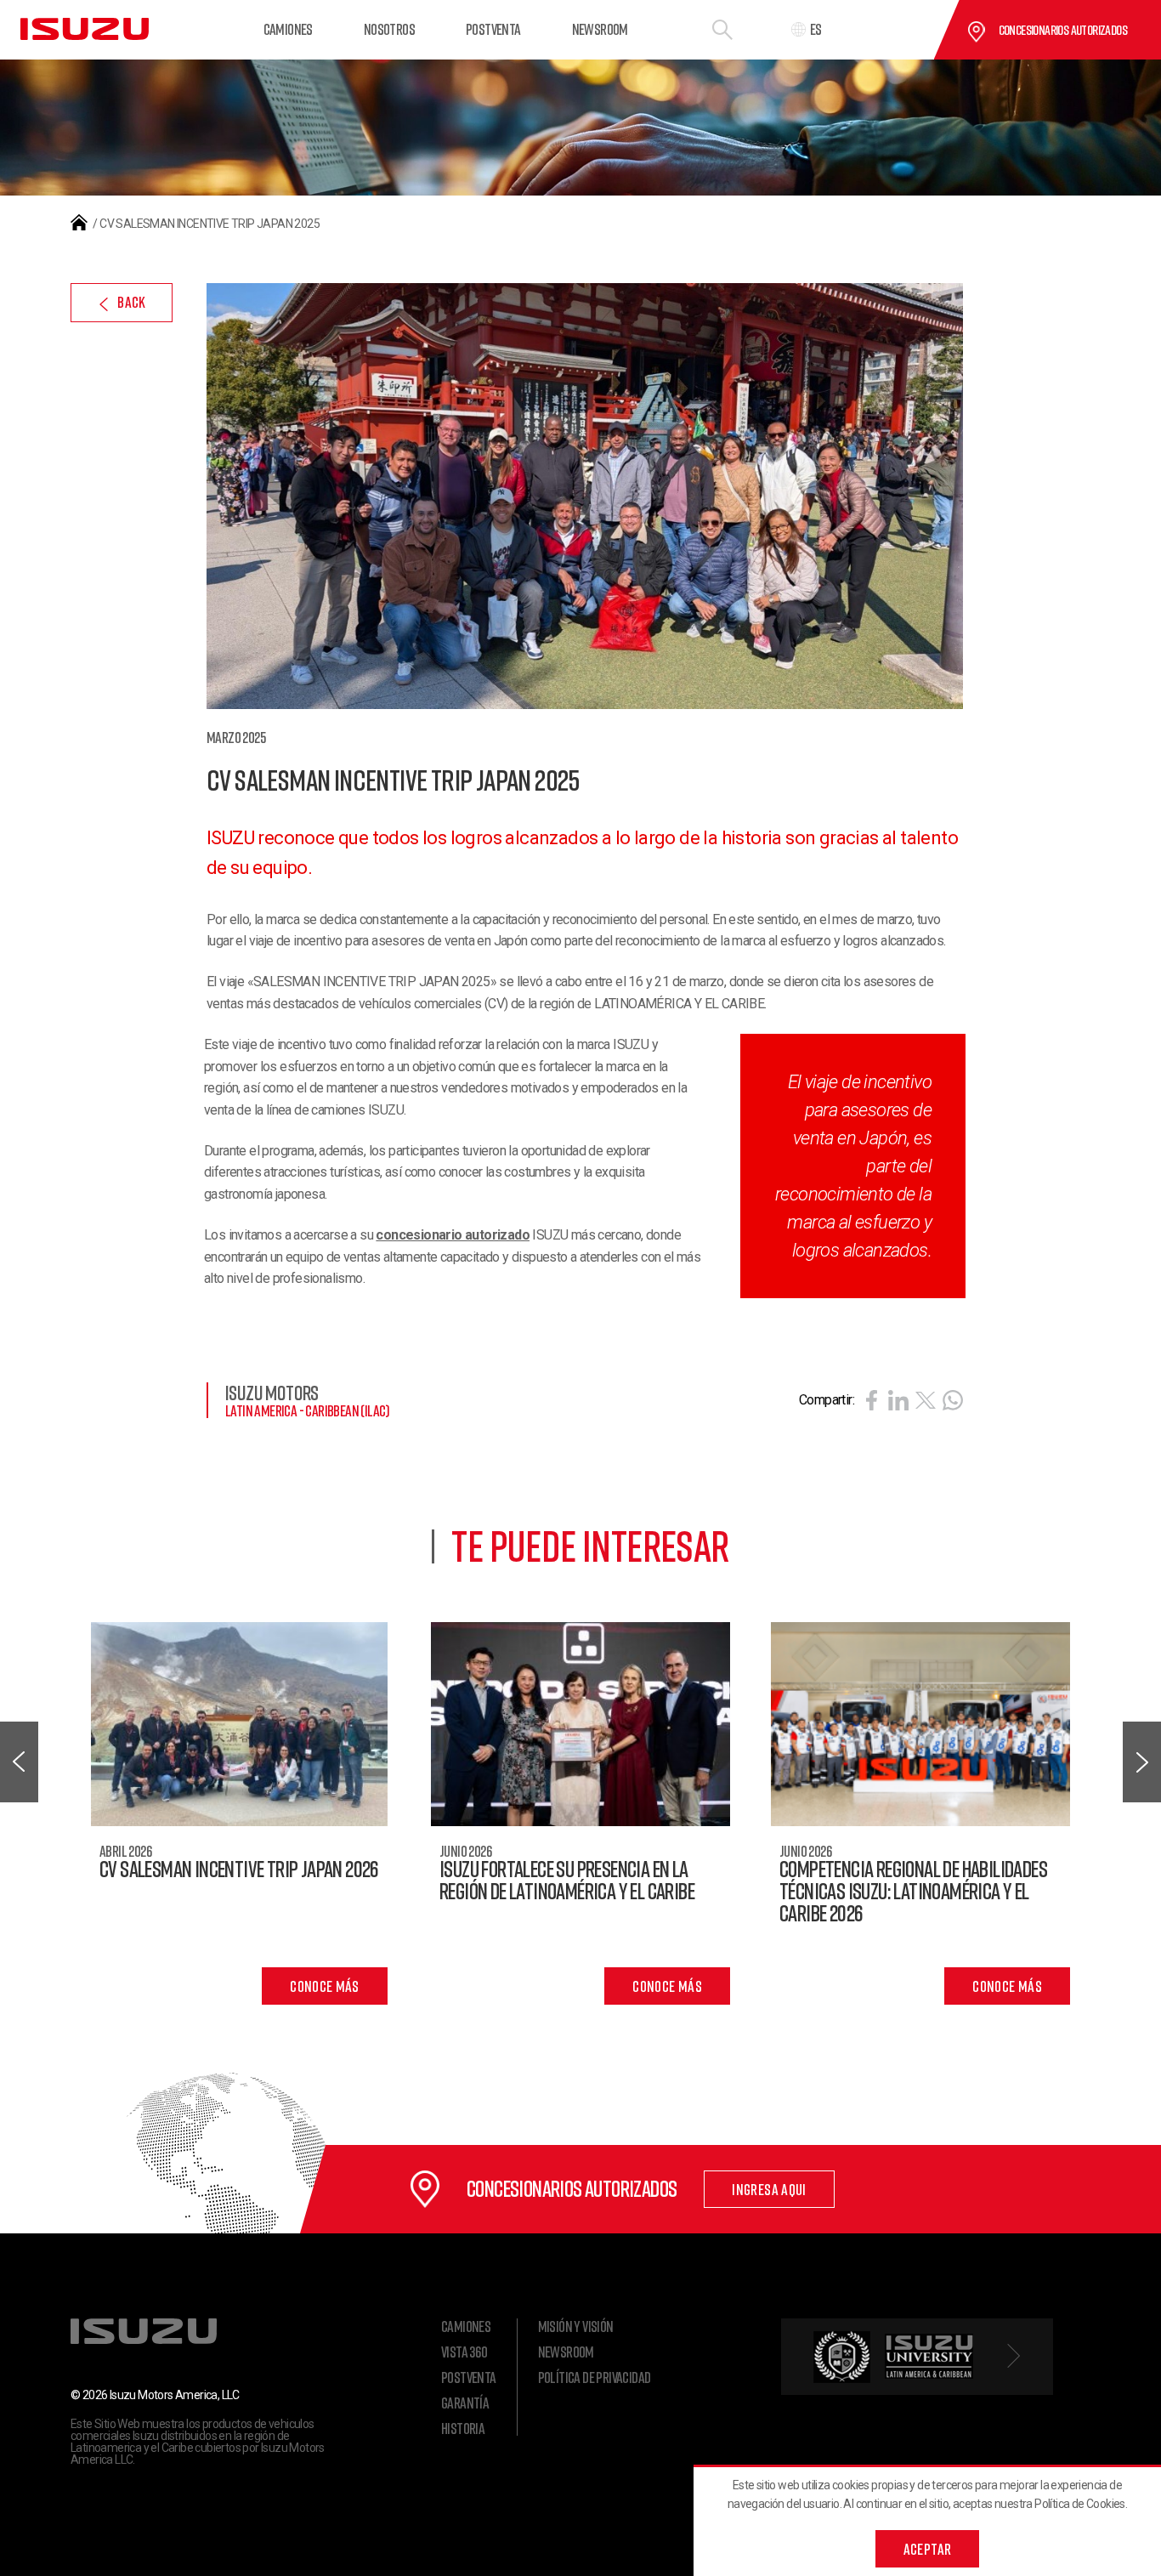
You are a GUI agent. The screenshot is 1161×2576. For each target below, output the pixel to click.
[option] (580, 1813)
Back (131, 302)
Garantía (465, 2403)
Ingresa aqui (769, 2189)
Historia (463, 2428)
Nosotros (389, 29)
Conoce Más (325, 1986)
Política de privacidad (595, 2377)
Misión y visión (576, 2326)
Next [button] (1142, 1762)
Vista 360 (464, 2352)
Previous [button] (19, 1762)
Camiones (288, 29)
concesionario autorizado (453, 1235)
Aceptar (928, 2549)
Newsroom (600, 29)
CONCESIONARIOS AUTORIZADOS (1063, 30)
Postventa (493, 29)
